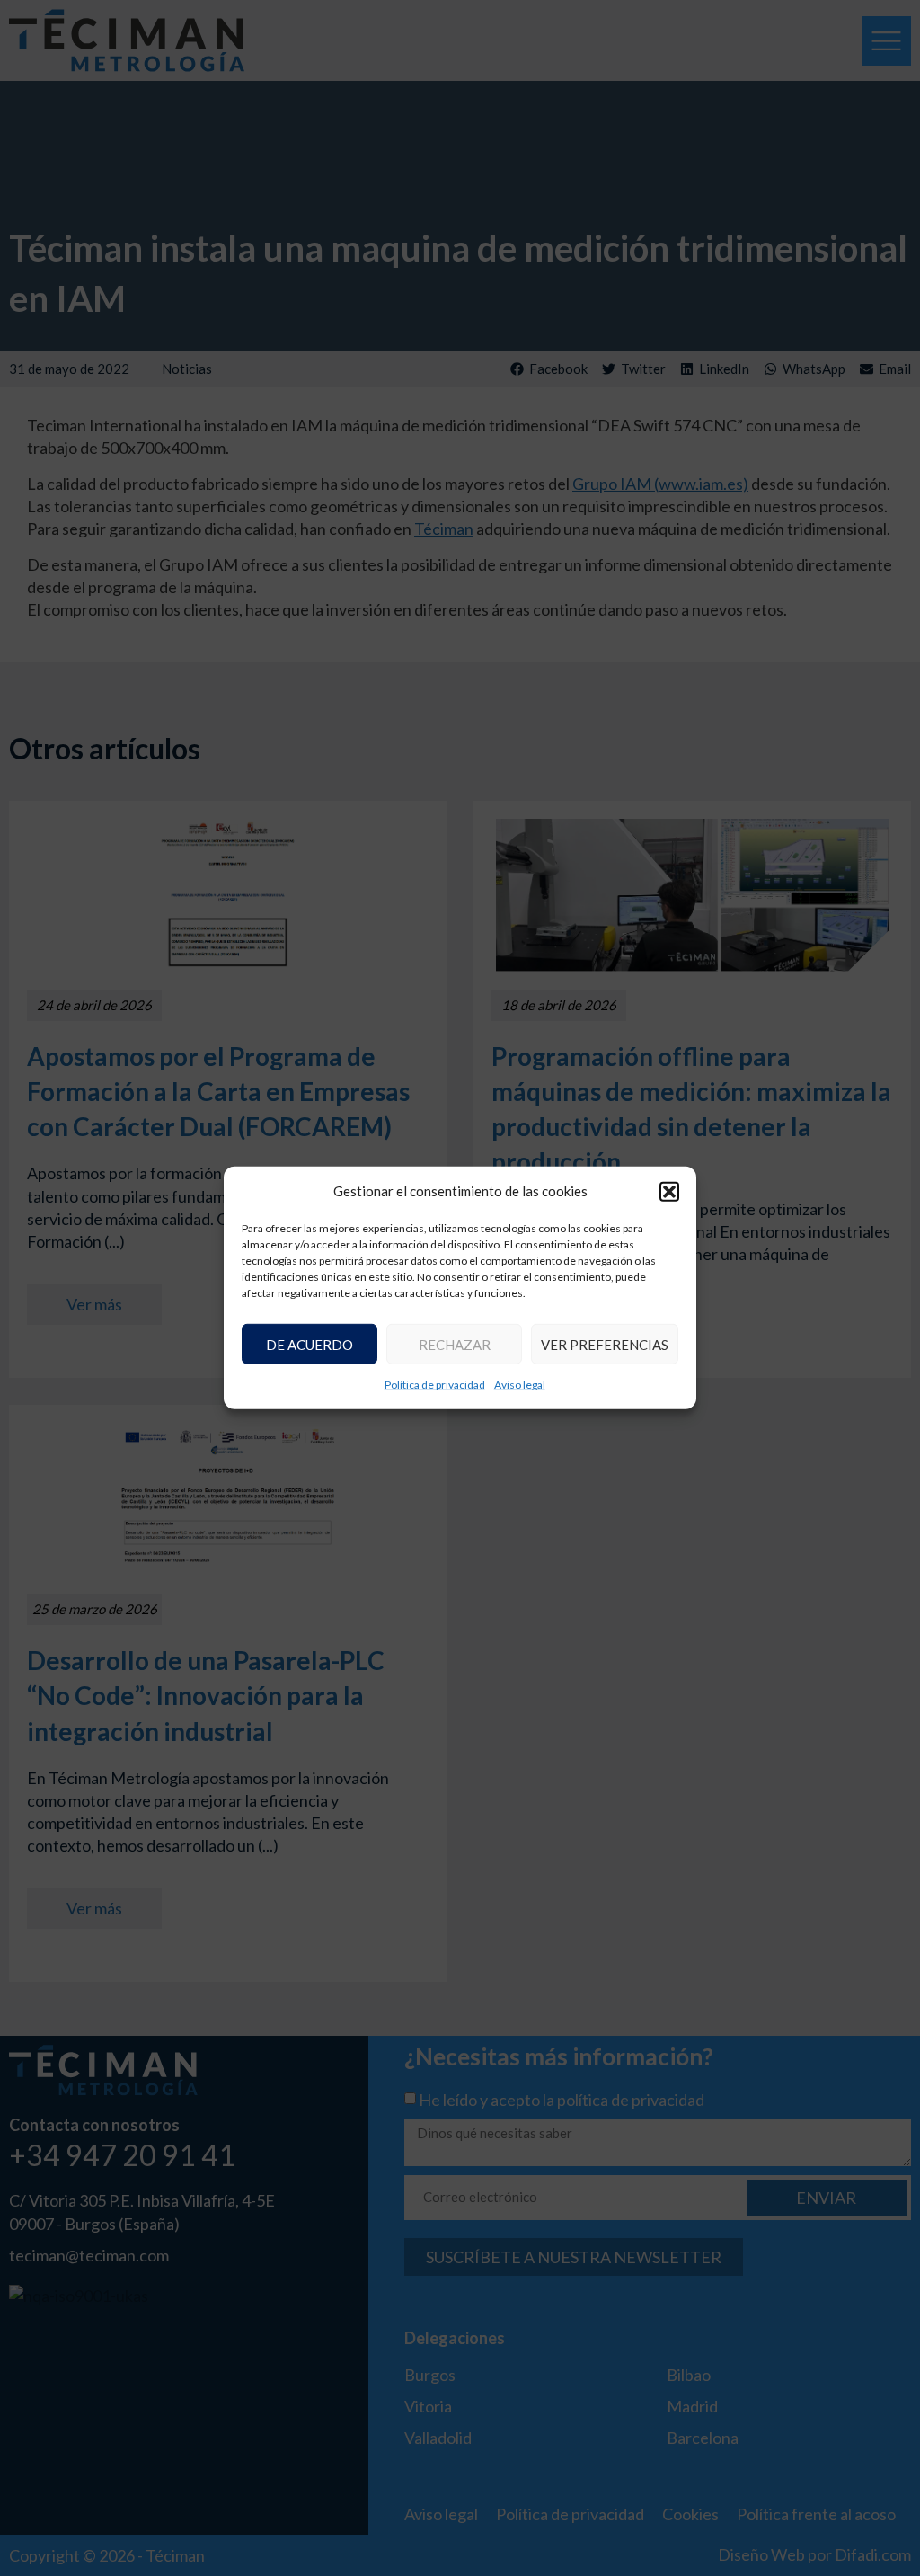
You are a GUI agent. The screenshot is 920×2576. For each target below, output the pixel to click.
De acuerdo (310, 1345)
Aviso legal (520, 1385)
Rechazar (455, 1345)
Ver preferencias (605, 1345)
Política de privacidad (435, 1385)
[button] (669, 1191)
